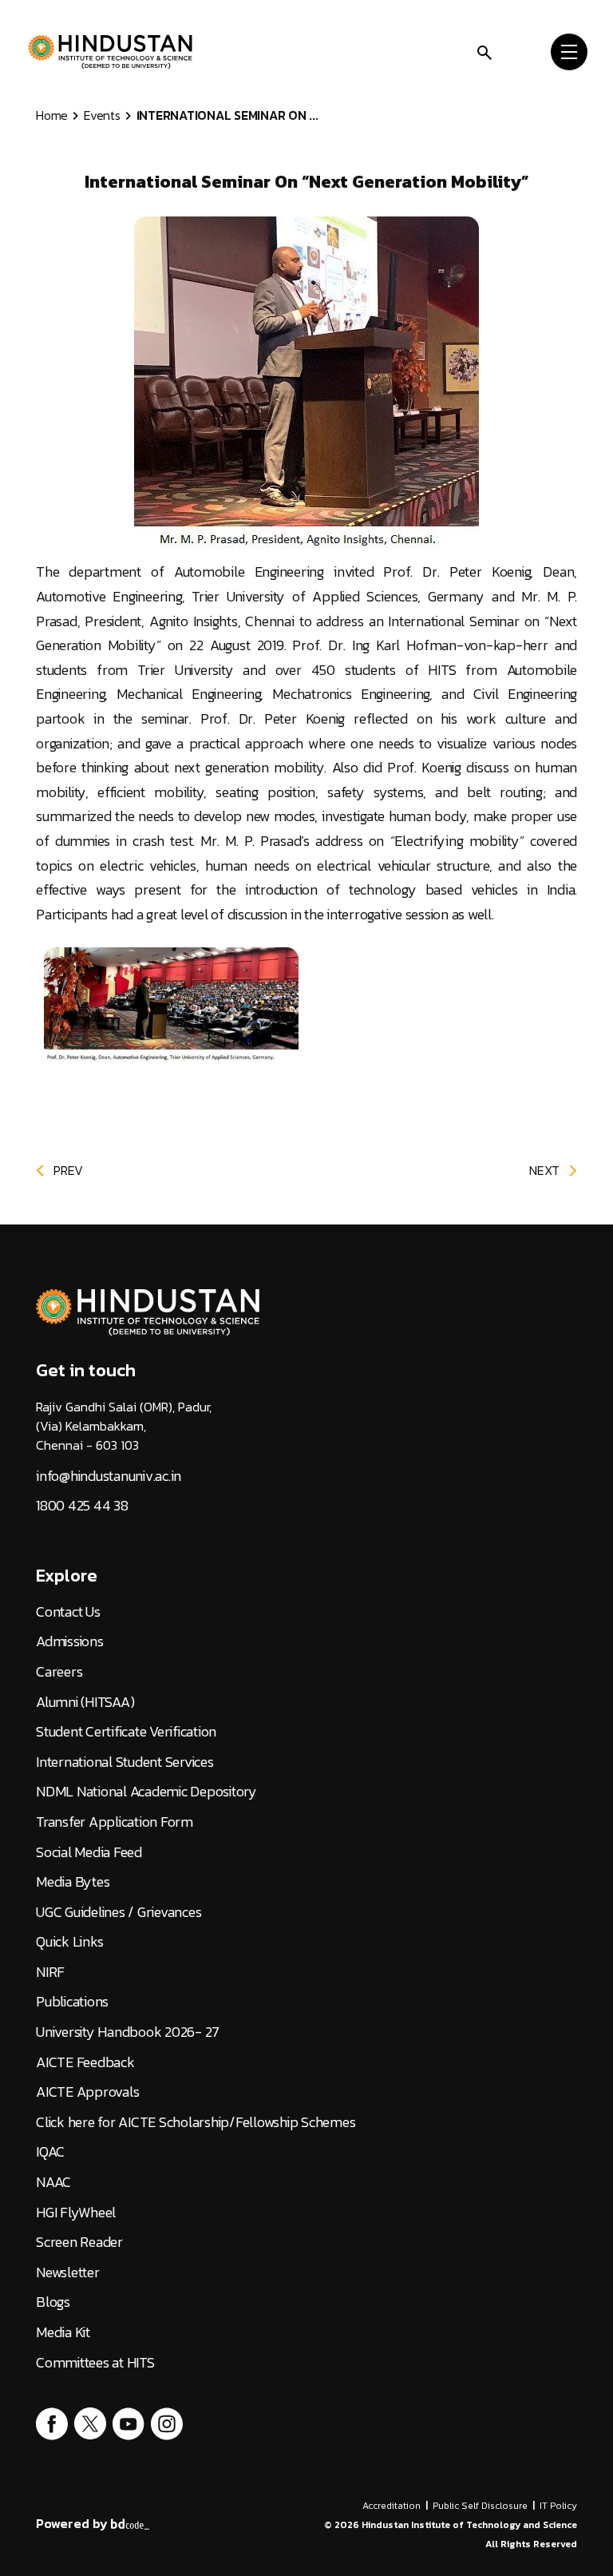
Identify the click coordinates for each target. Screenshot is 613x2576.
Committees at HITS (95, 2363)
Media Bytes (73, 1882)
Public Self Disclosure (480, 2506)
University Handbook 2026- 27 (128, 2032)
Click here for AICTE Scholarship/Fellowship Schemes (196, 2122)
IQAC (50, 2152)
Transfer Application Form (115, 1822)
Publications (72, 2002)
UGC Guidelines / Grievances (119, 1912)
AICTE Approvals (87, 2092)
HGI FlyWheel (76, 2213)
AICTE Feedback (85, 2062)
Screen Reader (79, 2242)
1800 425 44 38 (82, 1506)
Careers (59, 1672)
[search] (484, 51)
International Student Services (125, 1762)
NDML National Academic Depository (146, 1792)
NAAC (53, 2182)
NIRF (50, 1972)
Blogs (53, 2302)
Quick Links (69, 1942)
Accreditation (392, 2506)
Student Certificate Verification (126, 1732)
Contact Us (68, 1612)
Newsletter (68, 2272)
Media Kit (63, 2332)
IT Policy (558, 2506)
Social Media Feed (89, 1852)
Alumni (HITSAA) (85, 1702)
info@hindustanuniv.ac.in (109, 1476)
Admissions (70, 1641)
